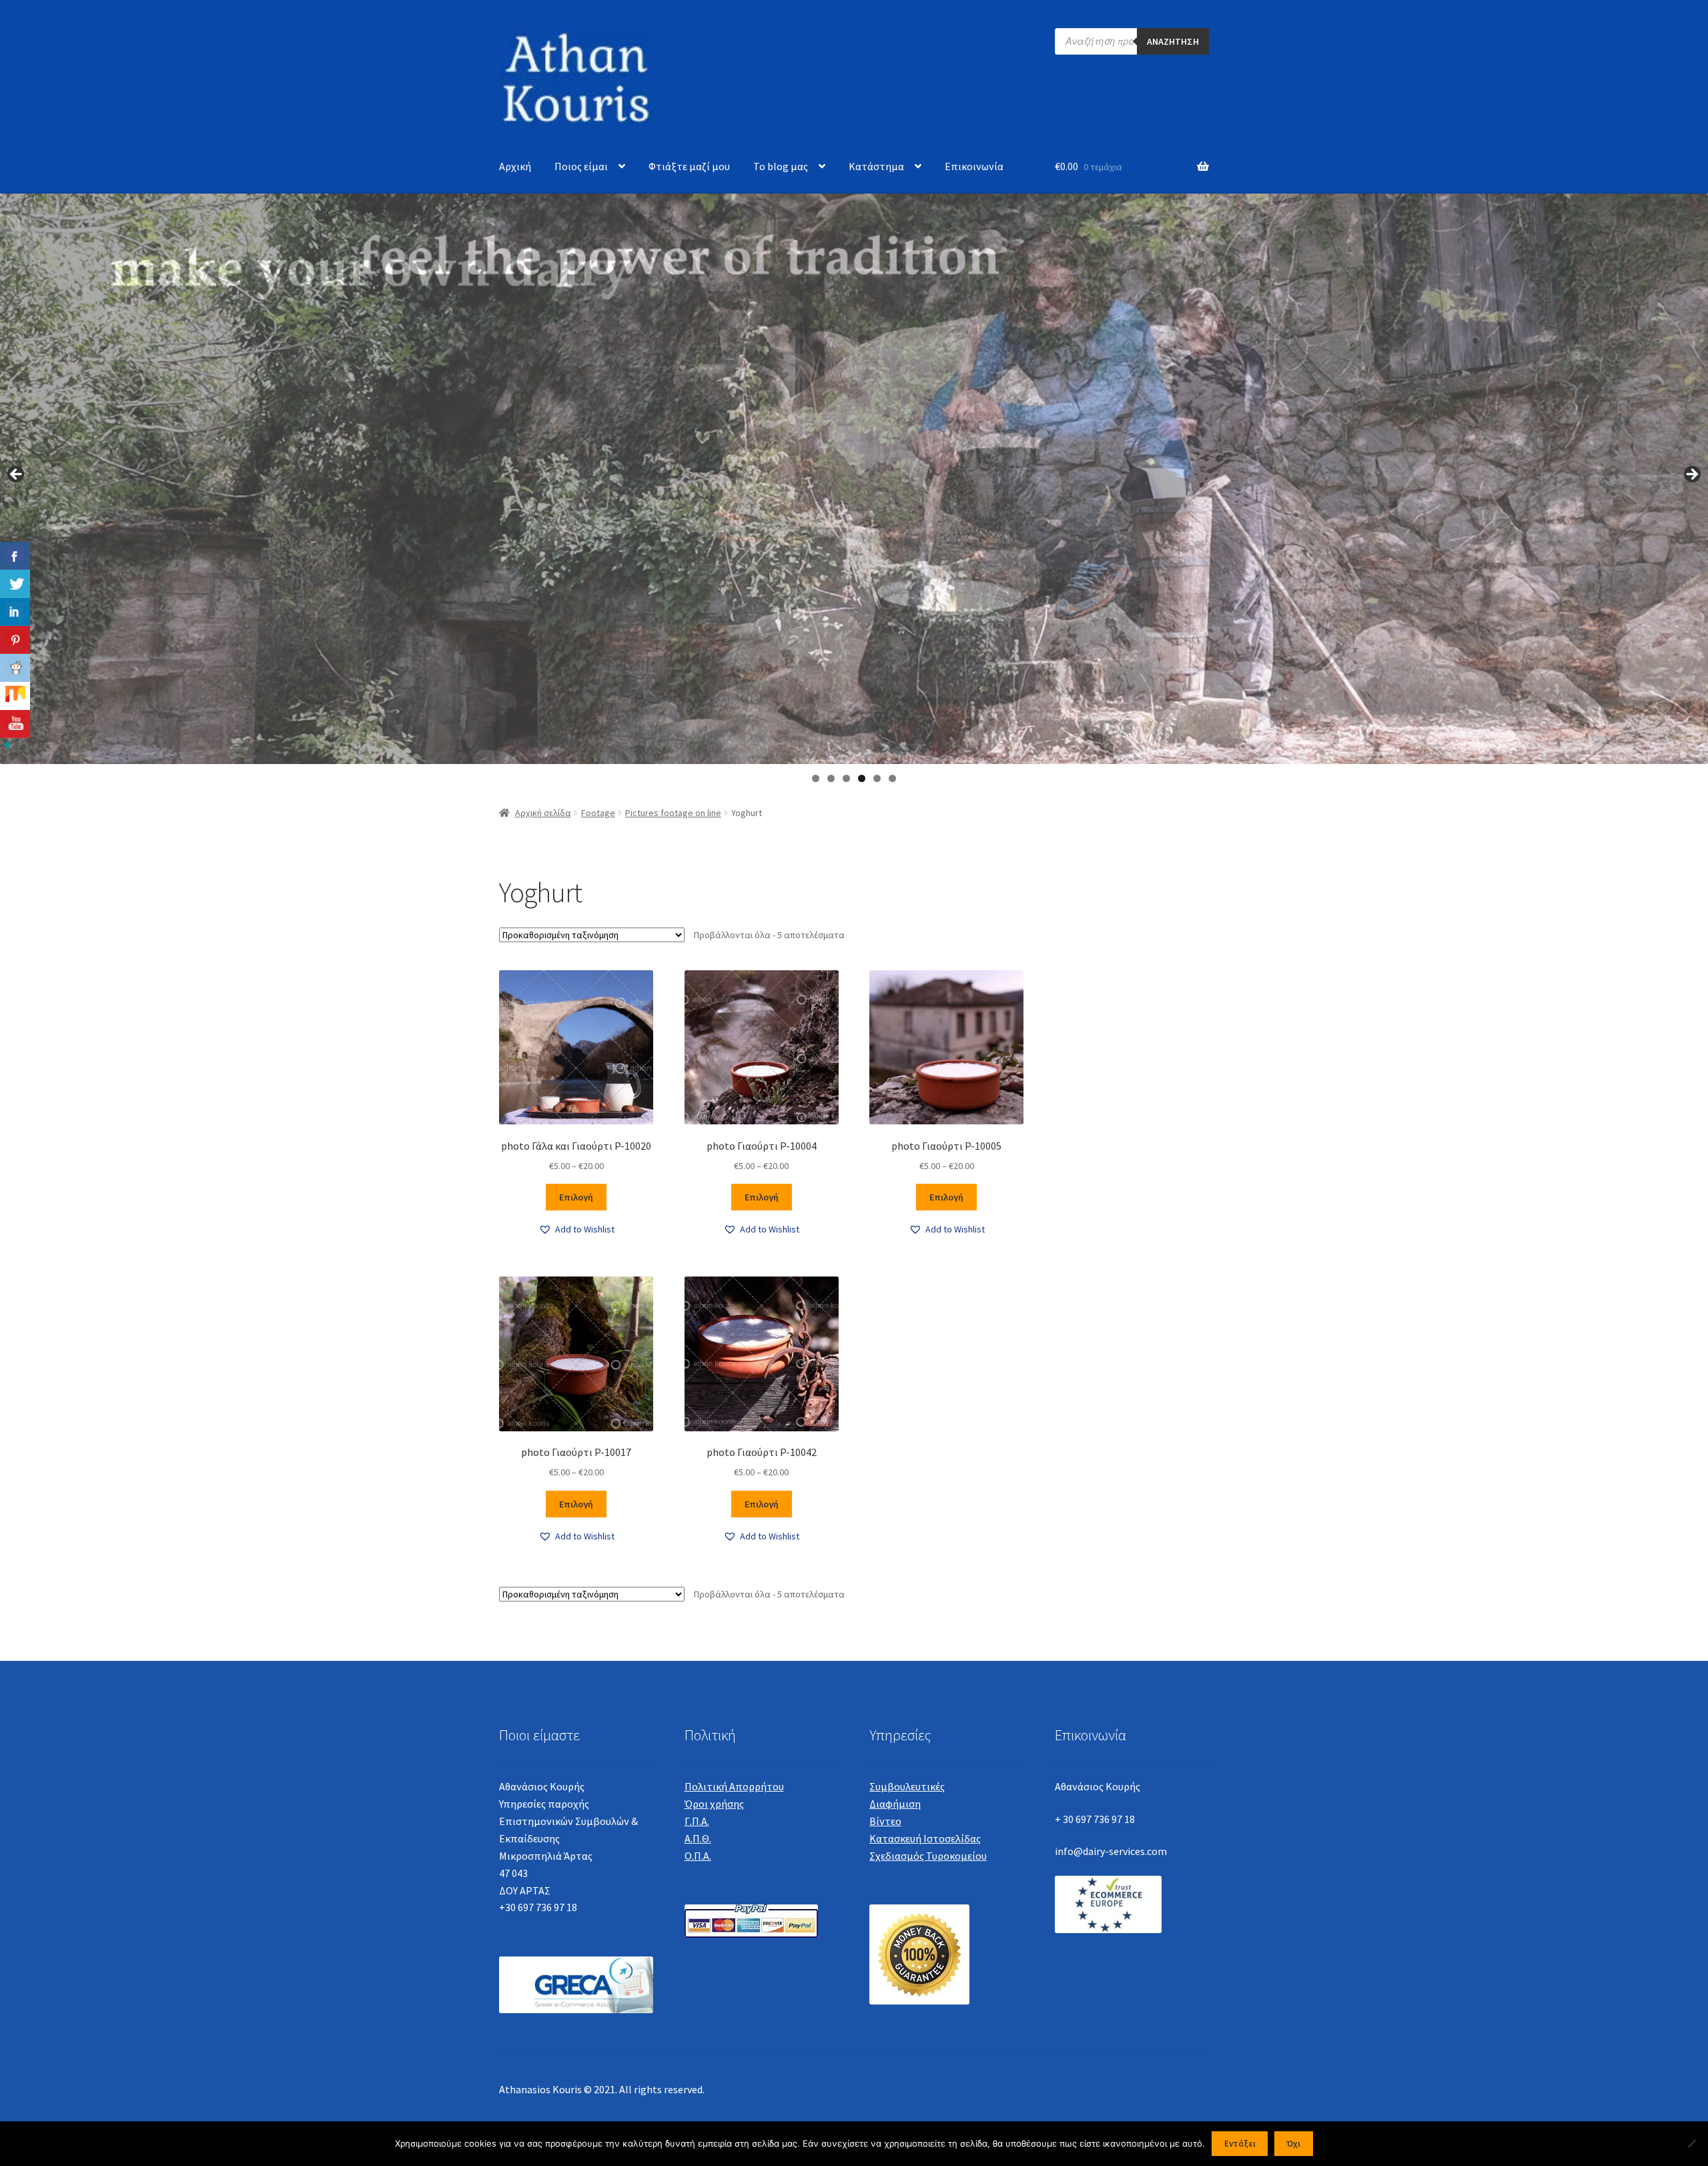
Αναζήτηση (1173, 41)
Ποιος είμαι (581, 166)
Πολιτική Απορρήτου (734, 1786)
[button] (576, 1229)
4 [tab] (862, 778)
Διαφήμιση (895, 1804)
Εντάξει (1240, 2144)
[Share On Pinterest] (15, 640)
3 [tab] (846, 778)
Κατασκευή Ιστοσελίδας (925, 1838)
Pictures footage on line (673, 813)
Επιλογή (576, 1197)
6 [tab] (892, 778)
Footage (598, 813)
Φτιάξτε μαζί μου (689, 166)
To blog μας (781, 166)
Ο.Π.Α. (698, 1856)
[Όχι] (1691, 2143)
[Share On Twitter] (15, 584)
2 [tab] (831, 778)
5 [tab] (877, 778)
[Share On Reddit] (15, 668)
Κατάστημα (876, 166)
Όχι (1293, 2144)
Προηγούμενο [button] (17, 475)
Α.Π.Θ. (698, 1838)
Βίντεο (885, 1821)
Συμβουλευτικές (907, 1786)
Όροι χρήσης (714, 1804)
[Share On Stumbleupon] (15, 696)
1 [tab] (816, 778)
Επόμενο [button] (1691, 475)
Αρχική (515, 166)
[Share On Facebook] (15, 556)
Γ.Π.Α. (697, 1821)
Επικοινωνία (974, 166)
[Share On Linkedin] (15, 612)
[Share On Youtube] (15, 724)
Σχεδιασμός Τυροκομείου (928, 1856)
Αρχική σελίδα (543, 813)
